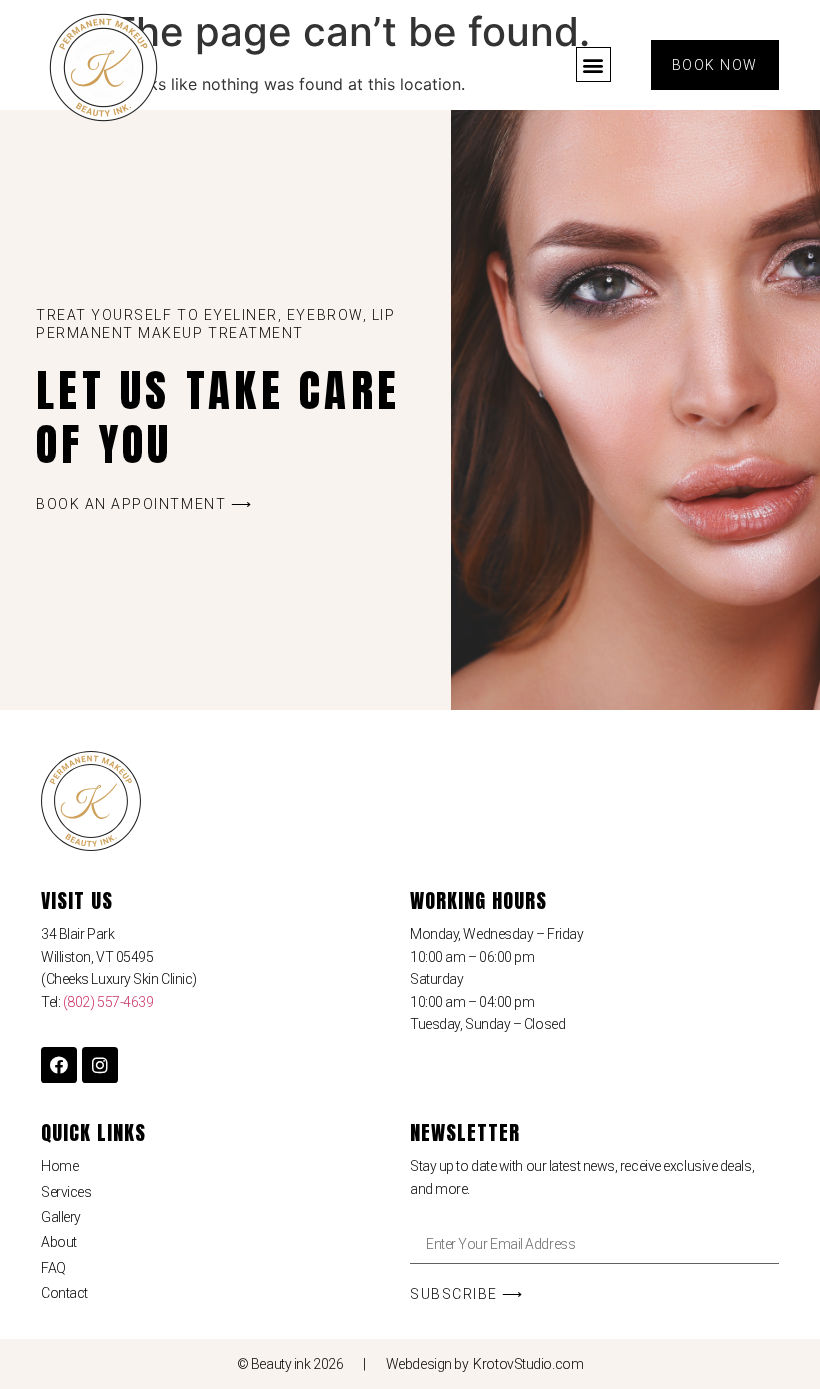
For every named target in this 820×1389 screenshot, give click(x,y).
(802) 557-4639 (108, 1002)
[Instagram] (100, 1065)
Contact (64, 1293)
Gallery (61, 1217)
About (59, 1242)
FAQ (53, 1268)
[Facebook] (59, 1065)
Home (59, 1166)
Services (66, 1192)
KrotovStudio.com (528, 1364)
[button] (593, 64)
